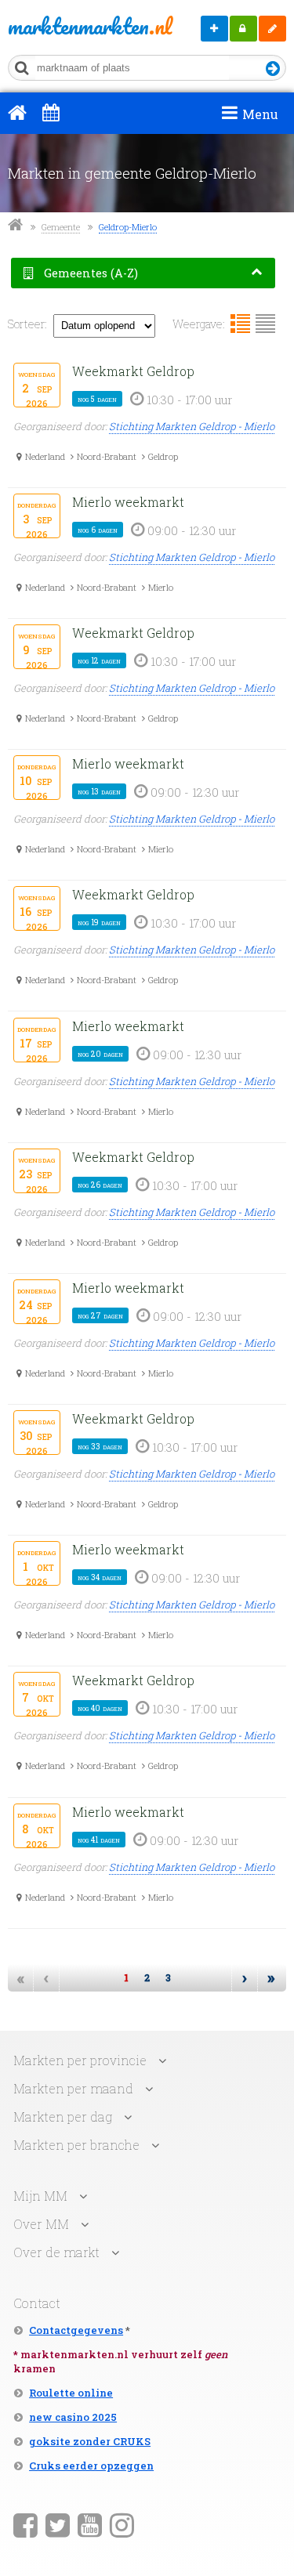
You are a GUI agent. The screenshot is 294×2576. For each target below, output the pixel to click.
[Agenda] (51, 112)
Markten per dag (63, 2117)
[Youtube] (90, 2524)
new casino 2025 (73, 2417)
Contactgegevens (76, 2330)
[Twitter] (58, 2524)
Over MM (41, 2224)
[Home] (17, 112)
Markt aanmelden (214, 29)
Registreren (272, 29)
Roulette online (71, 2393)
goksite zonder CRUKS (90, 2441)
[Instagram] (122, 2524)
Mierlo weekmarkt (128, 502)
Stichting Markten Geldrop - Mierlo (192, 426)
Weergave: (199, 324)
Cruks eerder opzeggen (91, 2466)
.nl (64, 26)
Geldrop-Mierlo (128, 227)
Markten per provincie (80, 2060)
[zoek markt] (273, 69)
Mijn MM (243, 29)
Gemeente (61, 227)
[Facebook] (25, 2524)
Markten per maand (73, 2088)
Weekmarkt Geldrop (133, 371)
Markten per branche (76, 2145)
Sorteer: (27, 324)
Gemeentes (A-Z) (89, 273)
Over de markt (56, 2252)
